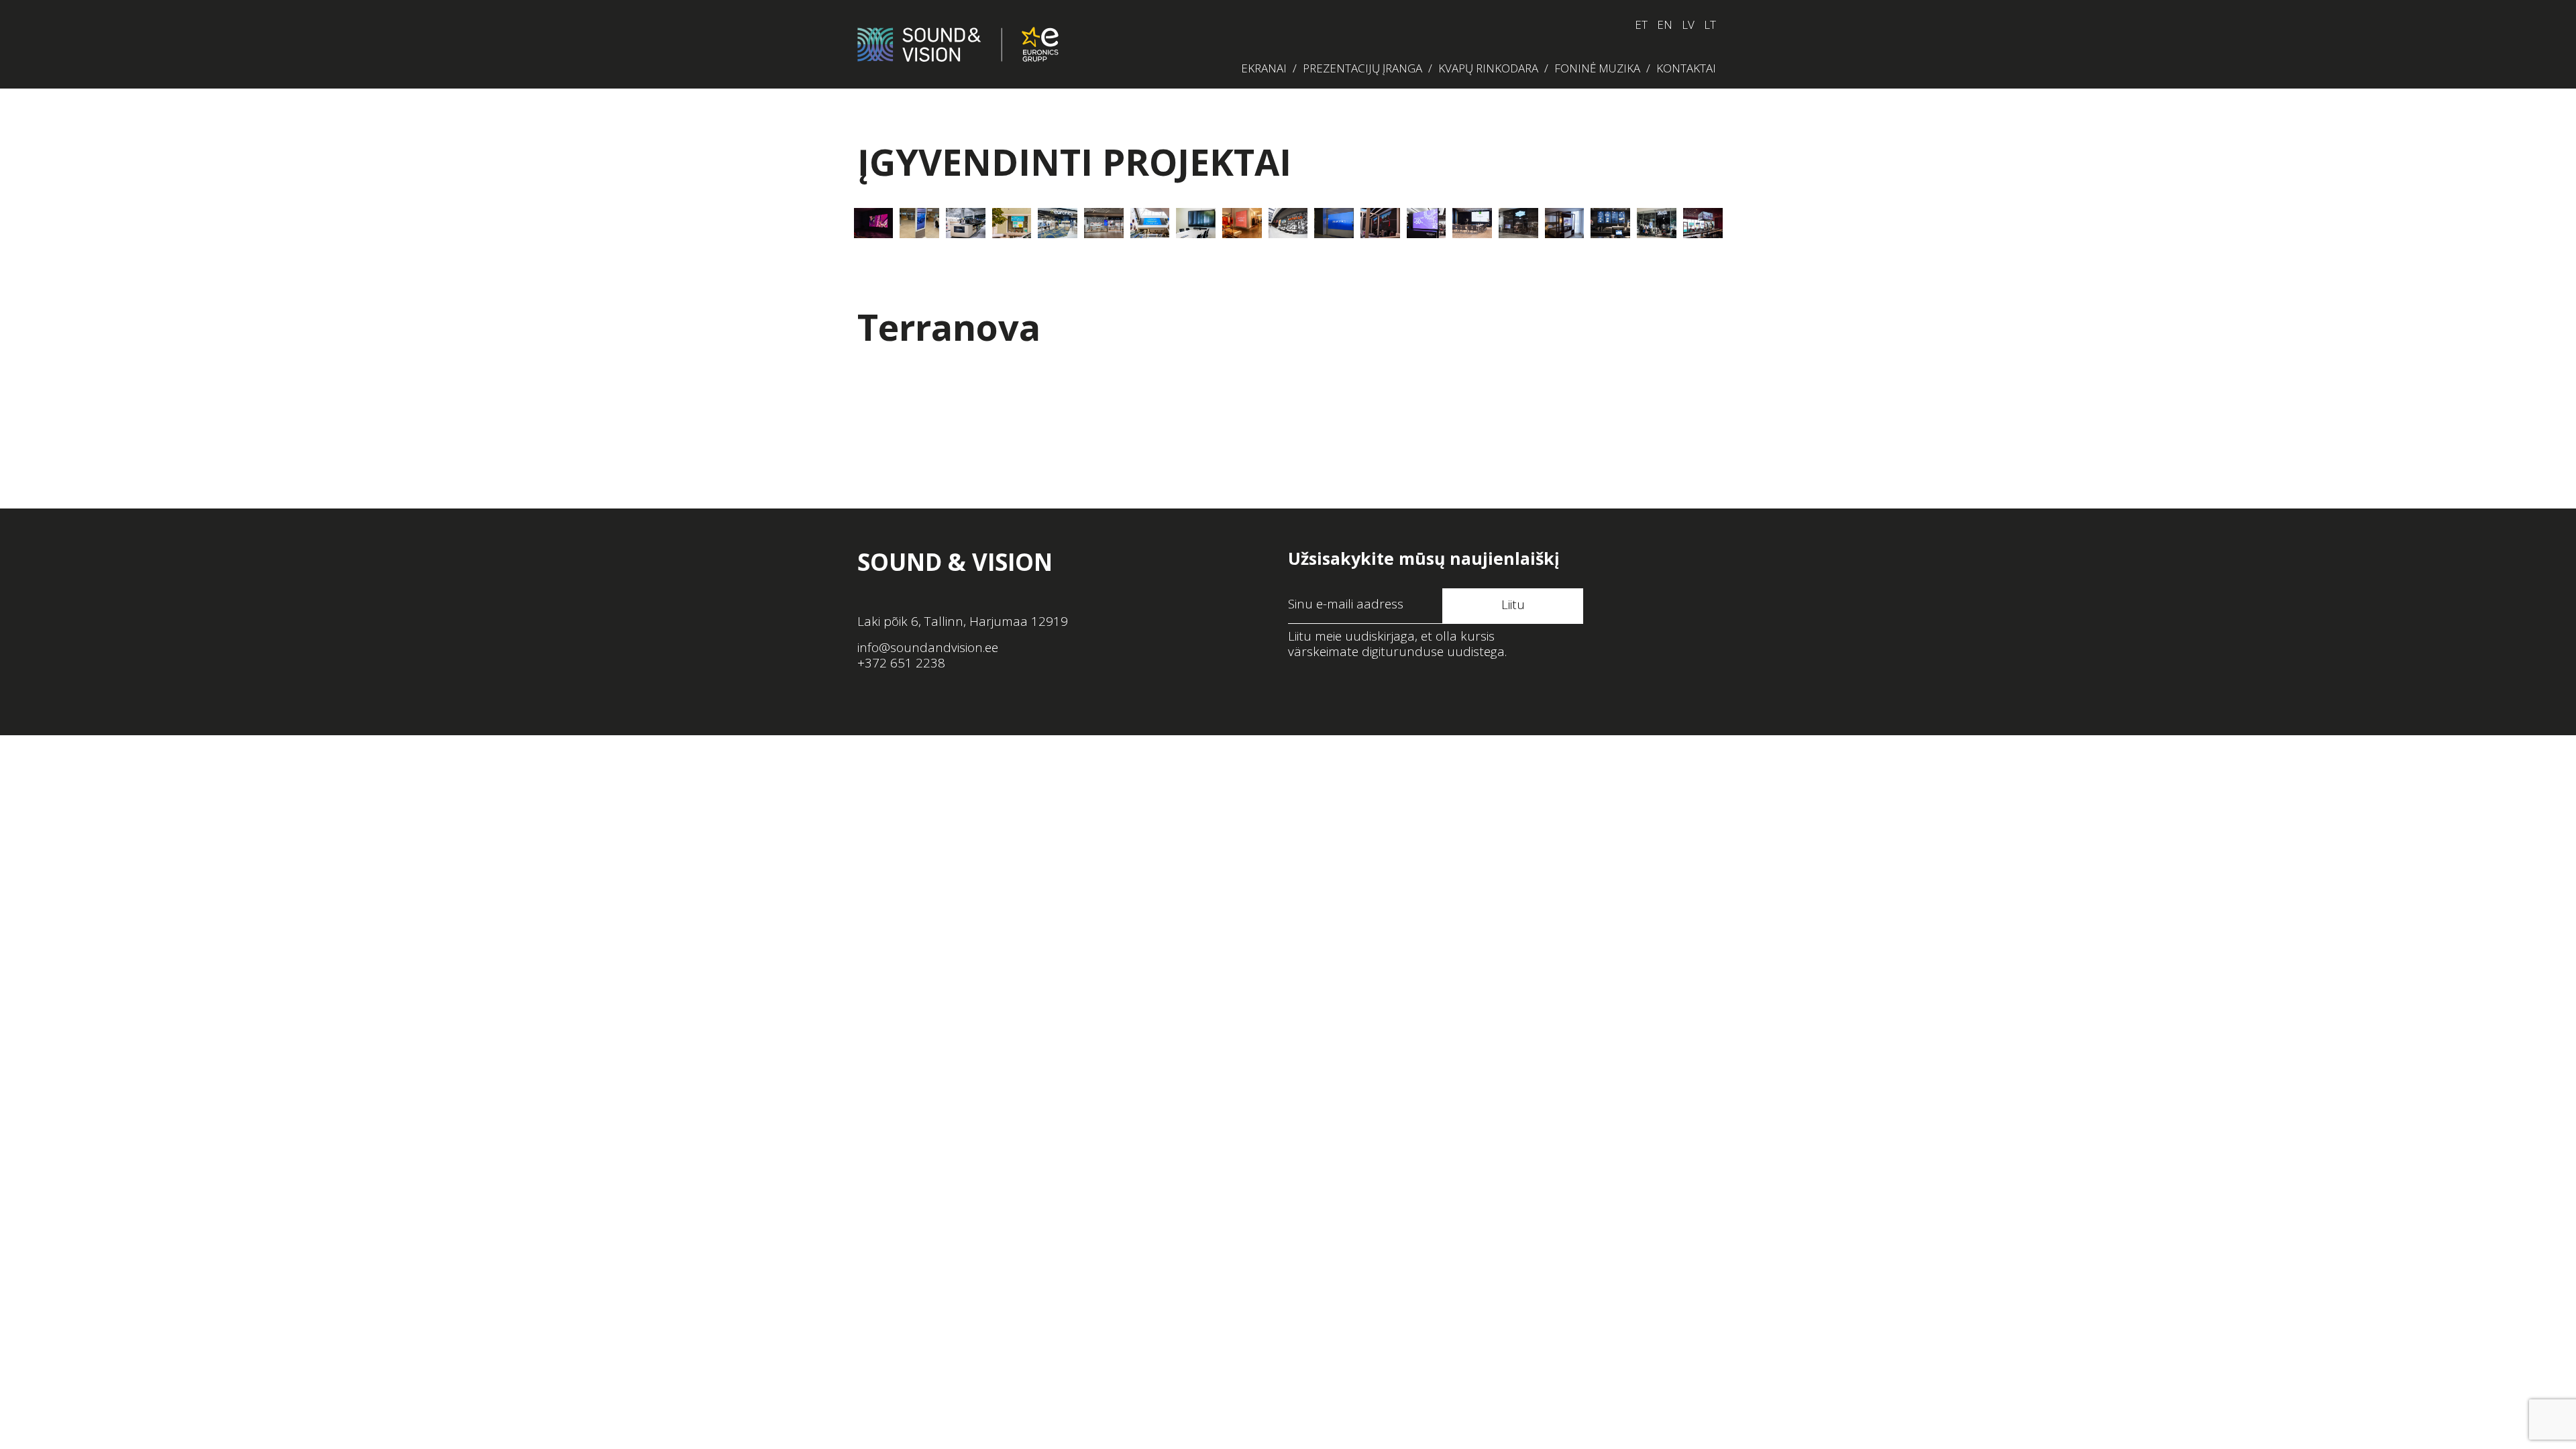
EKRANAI (1264, 68)
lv (1688, 24)
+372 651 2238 (901, 663)
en (1665, 24)
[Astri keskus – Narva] (1150, 223)
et (1641, 24)
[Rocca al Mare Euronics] (1334, 223)
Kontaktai (1686, 68)
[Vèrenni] (1427, 223)
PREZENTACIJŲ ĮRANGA (1362, 68)
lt (1710, 24)
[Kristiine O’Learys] (1703, 223)
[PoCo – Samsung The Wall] (874, 223)
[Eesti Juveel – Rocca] (1104, 223)
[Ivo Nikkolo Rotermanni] (1242, 223)
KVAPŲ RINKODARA (1488, 68)
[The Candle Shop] (1518, 223)
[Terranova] (1380, 223)
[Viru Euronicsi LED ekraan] (1058, 223)
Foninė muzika (1597, 68)
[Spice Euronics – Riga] (966, 223)
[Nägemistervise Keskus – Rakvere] (1012, 223)
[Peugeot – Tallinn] (919, 223)
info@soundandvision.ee (928, 647)
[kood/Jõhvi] (1196, 223)
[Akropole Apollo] (1288, 223)
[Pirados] (1657, 223)
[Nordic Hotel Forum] (1565, 223)
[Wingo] (1610, 223)
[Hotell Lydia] (1472, 223)
